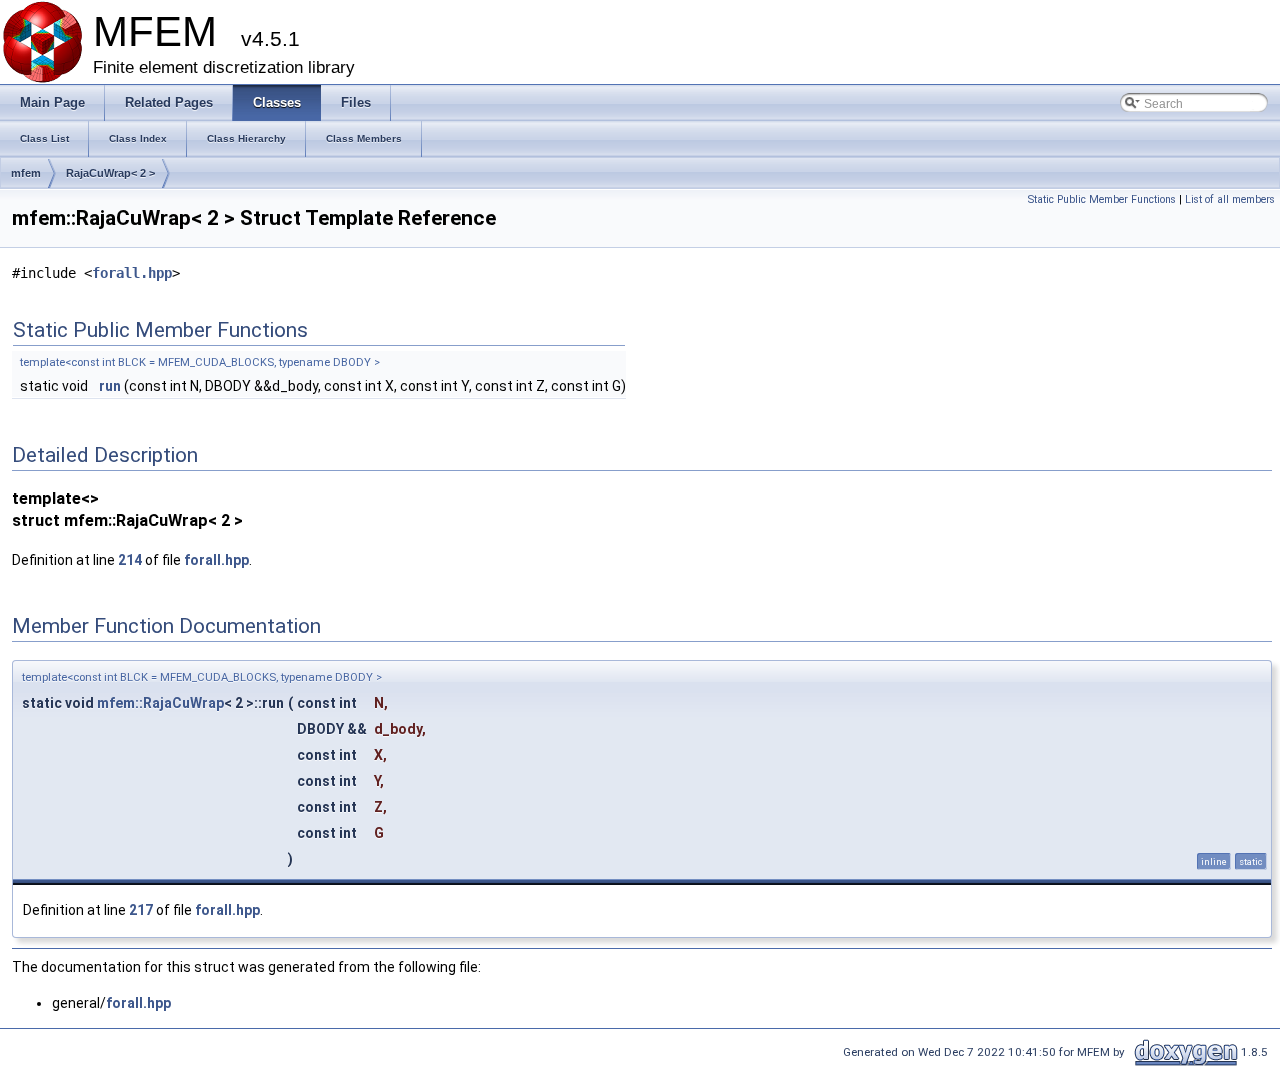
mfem (26, 173)
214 (130, 560)
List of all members (1230, 199)
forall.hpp (132, 273)
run (110, 386)
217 (141, 910)
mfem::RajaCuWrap (160, 703)
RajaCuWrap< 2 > (110, 173)
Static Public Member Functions (1102, 199)
